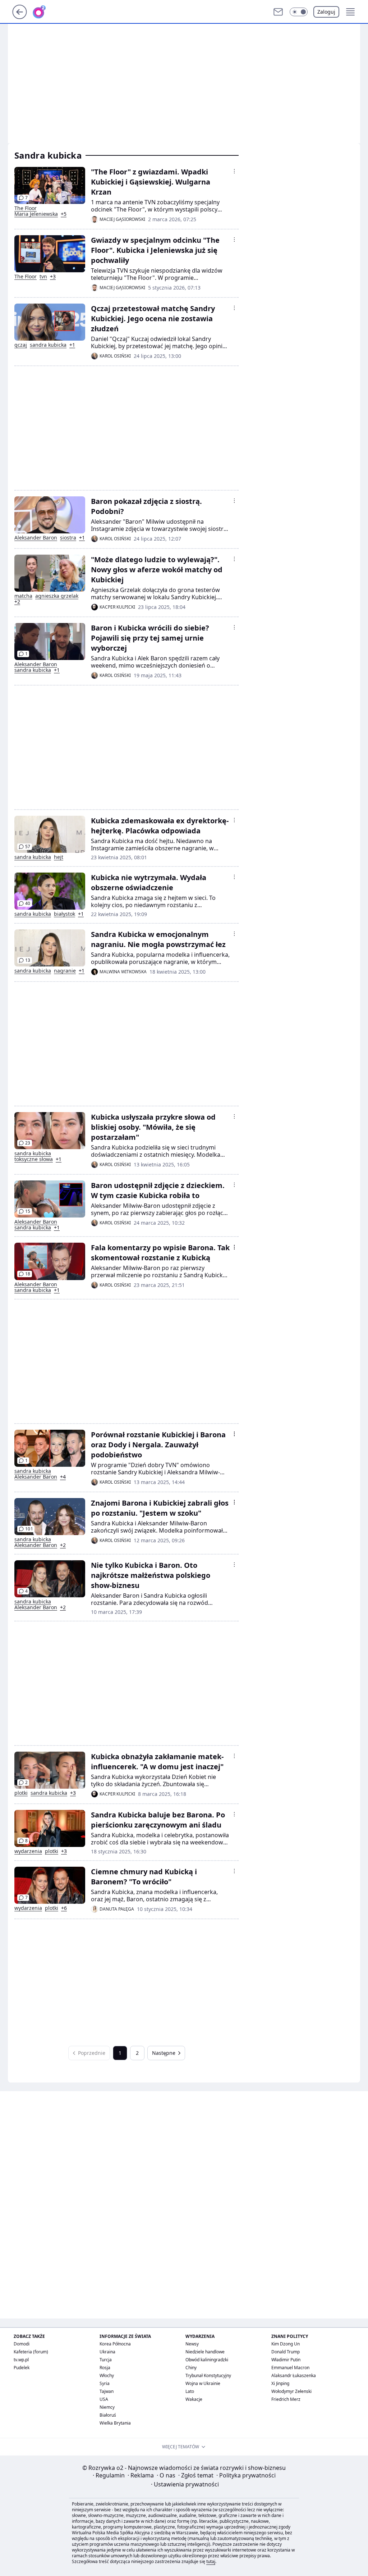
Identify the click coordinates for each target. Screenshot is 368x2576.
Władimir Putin (286, 2360)
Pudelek (22, 2368)
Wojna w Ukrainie (203, 2383)
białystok (65, 914)
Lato (190, 2391)
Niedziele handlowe (205, 2352)
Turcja (106, 2360)
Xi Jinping (280, 2383)
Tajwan (107, 2391)
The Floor (26, 208)
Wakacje (194, 2399)
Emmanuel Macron (290, 2368)
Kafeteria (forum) (31, 2352)
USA (104, 2399)
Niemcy (107, 2407)
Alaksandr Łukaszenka (294, 2375)
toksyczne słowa (34, 1159)
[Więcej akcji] (234, 171)
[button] (299, 12)
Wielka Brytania (115, 2423)
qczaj (21, 345)
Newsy (192, 2344)
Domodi (22, 2344)
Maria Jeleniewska (36, 214)
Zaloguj (326, 12)
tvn (43, 277)
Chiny (191, 2368)
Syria (105, 2383)
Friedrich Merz (286, 2399)
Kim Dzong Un (286, 2344)
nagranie (65, 971)
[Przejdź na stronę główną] (20, 17)
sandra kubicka (48, 345)
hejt (59, 857)
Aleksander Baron (36, 538)
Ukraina (107, 2352)
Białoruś (108, 2415)
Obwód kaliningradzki (207, 2360)
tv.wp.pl (21, 2360)
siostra (68, 538)
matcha (23, 596)
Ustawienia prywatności (185, 2484)
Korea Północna (115, 2344)
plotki (21, 1793)
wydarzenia (28, 1851)
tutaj (211, 2561)
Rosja (105, 2368)
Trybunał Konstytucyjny (208, 2375)
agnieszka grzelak (57, 596)
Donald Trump (286, 2352)
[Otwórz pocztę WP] (278, 12)
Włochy (107, 2375)
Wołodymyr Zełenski (291, 2391)
